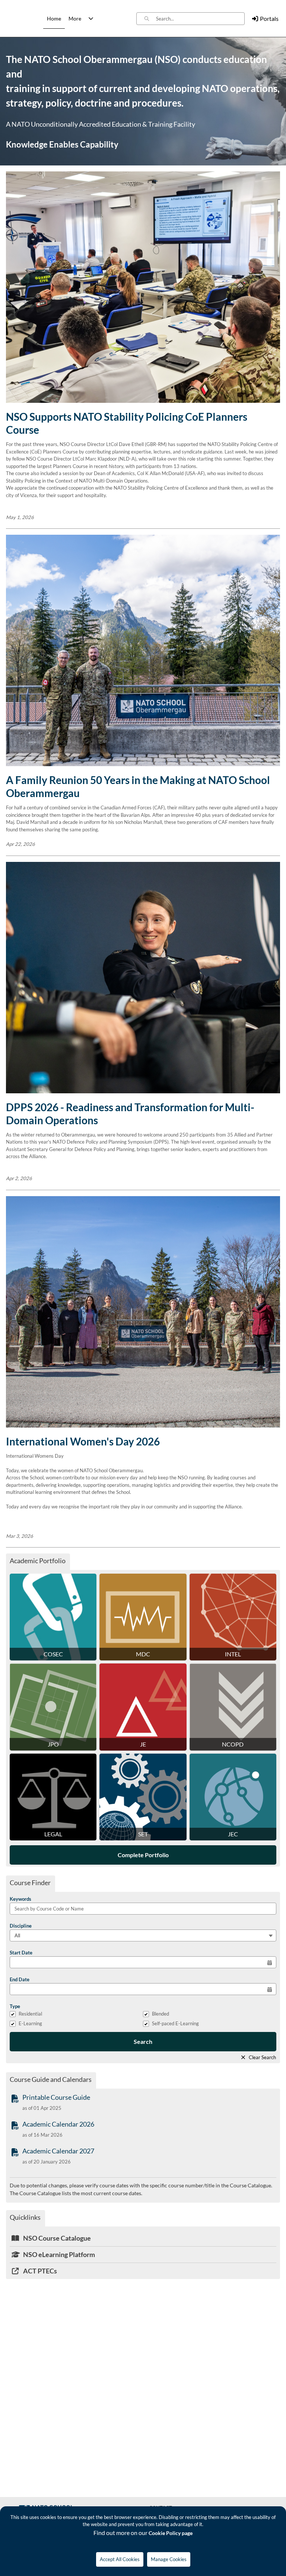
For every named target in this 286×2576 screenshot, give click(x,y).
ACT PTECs (39, 2271)
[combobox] (200, 19)
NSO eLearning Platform (58, 2254)
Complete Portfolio (143, 1855)
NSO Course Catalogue (56, 2238)
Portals (269, 18)
